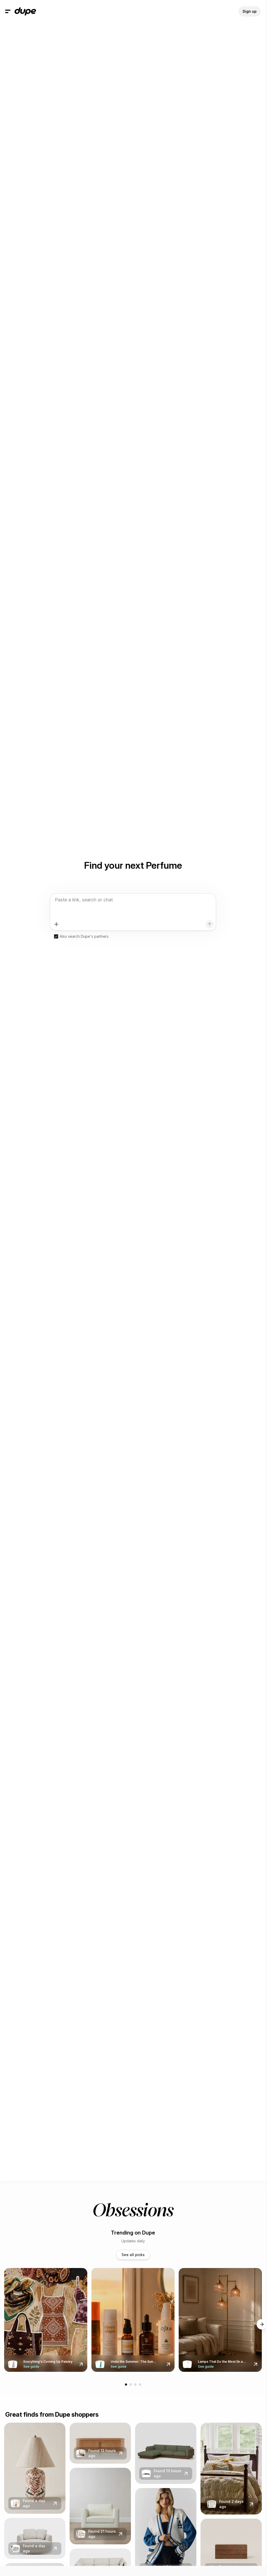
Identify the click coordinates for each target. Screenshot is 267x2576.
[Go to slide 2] (131, 2385)
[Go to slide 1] (126, 2385)
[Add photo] (56, 924)
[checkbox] (56, 936)
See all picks (133, 2255)
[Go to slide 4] (140, 2385)
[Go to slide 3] (135, 2385)
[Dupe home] (25, 11)
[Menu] (8, 11)
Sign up (250, 11)
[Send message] (210, 924)
